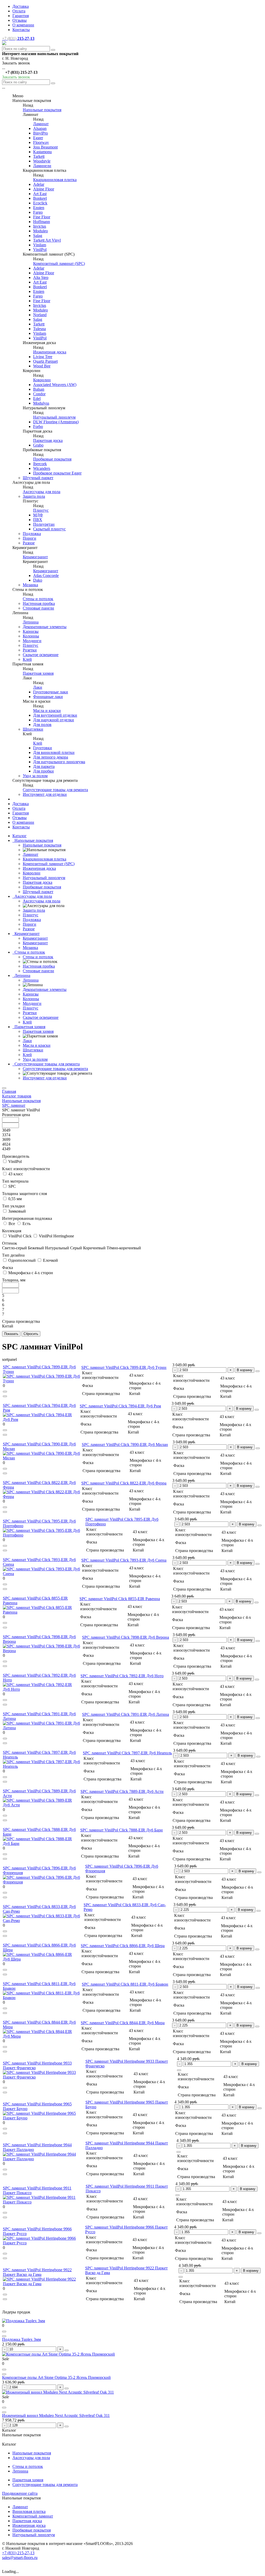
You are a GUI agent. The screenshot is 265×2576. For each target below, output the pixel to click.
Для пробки (43, 771)
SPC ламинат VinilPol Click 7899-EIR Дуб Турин (124, 1367)
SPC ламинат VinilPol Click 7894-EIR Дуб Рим (120, 1406)
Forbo (38, 426)
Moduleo (41, 231)
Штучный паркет (38, 478)
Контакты (21, 30)
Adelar (39, 184)
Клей (27, 659)
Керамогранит (35, 557)
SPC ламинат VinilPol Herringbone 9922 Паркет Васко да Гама (37, 2272)
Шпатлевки (33, 729)
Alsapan (40, 128)
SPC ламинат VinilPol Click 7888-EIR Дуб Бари (122, 1830)
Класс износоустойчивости (26, 1169)
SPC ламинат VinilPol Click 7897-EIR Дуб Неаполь (127, 1753)
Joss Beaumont (45, 147)
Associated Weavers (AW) (55, 385)
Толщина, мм (14, 1280)
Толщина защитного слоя (24, 1194)
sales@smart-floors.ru (20, 2558)
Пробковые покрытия (52, 459)
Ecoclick (40, 203)
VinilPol (40, 250)
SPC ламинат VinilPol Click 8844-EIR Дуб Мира (123, 2023)
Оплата (19, 11)
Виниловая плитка (29, 2511)
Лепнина (31, 622)
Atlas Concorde (46, 576)
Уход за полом (35, 776)
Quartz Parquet (45, 361)
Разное (29, 543)
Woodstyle (42, 161)
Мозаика (30, 585)
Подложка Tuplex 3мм (21, 2339)
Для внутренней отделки (55, 715)
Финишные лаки (48, 697)
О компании (23, 25)
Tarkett (39, 156)
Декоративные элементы (45, 627)
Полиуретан (44, 524)
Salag (38, 236)
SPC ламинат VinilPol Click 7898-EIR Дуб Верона (126, 1637)
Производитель (16, 1156)
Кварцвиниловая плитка (55, 180)
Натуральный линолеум (54, 417)
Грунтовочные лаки (51, 692)
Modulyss (41, 403)
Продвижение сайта (20, 2493)
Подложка (32, 534)
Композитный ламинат (33, 2516)
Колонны (31, 636)
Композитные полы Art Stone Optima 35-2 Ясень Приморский (56, 2377)
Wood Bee (42, 366)
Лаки (38, 687)
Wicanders (42, 468)
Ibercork (40, 464)
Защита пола (34, 496)
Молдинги (32, 641)
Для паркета (44, 766)
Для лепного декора (51, 757)
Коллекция (12, 1231)
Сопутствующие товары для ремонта (55, 790)
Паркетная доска (48, 440)
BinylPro (41, 133)
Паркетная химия (38, 673)
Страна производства (21, 1321)
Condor (39, 394)
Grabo (38, 445)
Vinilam (40, 245)
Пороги (30, 538)
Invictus (40, 226)
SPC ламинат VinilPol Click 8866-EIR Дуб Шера (123, 1946)
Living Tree (43, 357)
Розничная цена (16, 1115)
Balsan (39, 389)
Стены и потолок (38, 599)
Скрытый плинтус (49, 529)
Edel (37, 399)
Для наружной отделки (54, 720)
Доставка (21, 6)
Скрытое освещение (41, 655)
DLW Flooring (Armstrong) (56, 422)
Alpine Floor (44, 189)
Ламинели (42, 166)
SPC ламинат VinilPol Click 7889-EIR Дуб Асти (122, 1791)
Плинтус (41, 510)
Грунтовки (43, 748)
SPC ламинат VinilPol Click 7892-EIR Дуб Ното (122, 1676)
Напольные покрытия (42, 110)
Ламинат (41, 124)
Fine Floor (42, 217)
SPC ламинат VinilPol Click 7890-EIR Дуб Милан (125, 1445)
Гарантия (21, 16)
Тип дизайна (13, 1255)
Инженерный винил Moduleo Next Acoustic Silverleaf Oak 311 (56, 2415)
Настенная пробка (39, 603)
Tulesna (39, 329)
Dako (38, 580)
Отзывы (20, 20)
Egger (38, 138)
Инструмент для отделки (45, 794)
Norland (40, 315)
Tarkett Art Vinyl (47, 240)
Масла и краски (47, 711)
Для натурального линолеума (59, 762)
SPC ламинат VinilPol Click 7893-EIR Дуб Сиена (124, 1560)
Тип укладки (13, 1206)
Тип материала (15, 1181)
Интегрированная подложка (27, 1218)
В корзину (245, 1370)
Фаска (8, 1268)
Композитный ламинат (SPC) (59, 263)
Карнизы (31, 631)
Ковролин (42, 380)
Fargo (38, 212)
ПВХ (38, 520)
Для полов (42, 725)
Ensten (39, 208)
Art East (40, 194)
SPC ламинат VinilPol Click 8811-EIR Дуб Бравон (125, 1984)
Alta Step (41, 277)
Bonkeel (40, 198)
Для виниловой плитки (54, 752)
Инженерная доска (50, 352)
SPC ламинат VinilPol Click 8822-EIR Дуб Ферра (124, 1483)
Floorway (41, 142)
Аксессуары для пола (42, 492)
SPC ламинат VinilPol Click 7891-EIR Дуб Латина (126, 1714)
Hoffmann (42, 222)
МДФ (38, 515)
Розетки (30, 650)
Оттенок (10, 1243)
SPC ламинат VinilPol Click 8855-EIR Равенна (120, 1599)
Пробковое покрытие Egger (57, 473)
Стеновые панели (38, 608)
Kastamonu (42, 152)
